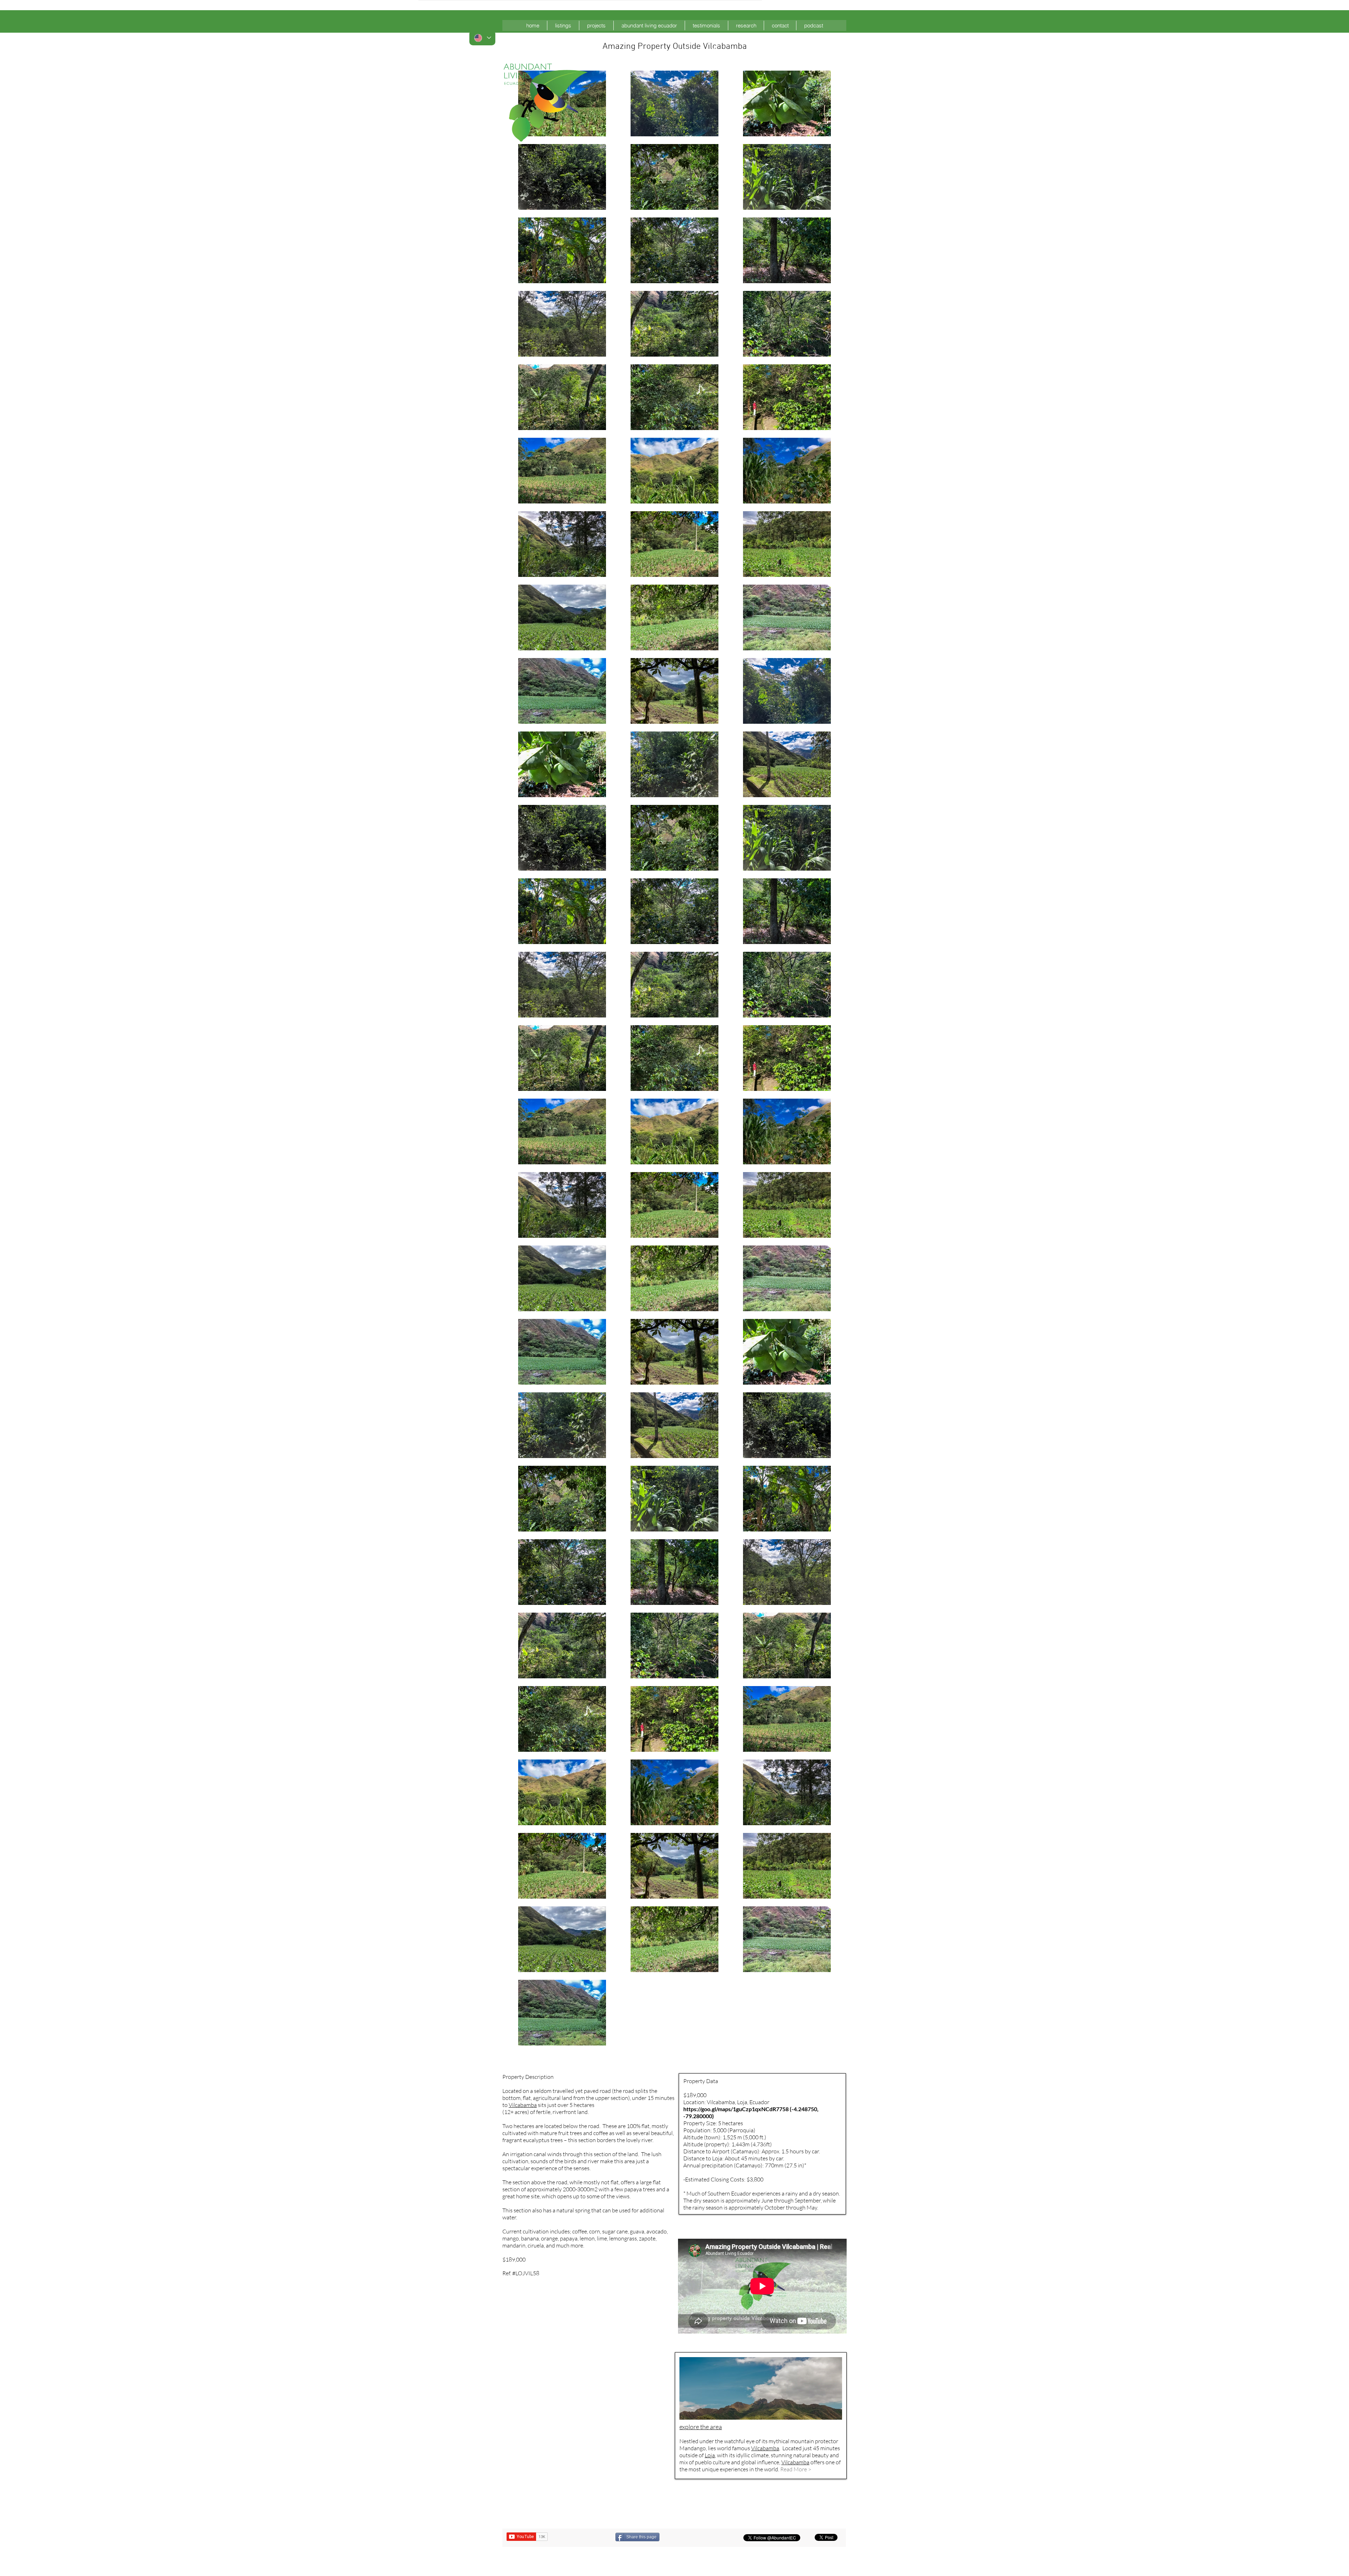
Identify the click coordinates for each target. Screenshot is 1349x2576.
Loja (710, 2455)
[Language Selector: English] (482, 38)
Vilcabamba (523, 2105)
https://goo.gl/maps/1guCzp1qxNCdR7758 (736, 2109)
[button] (563, 25)
